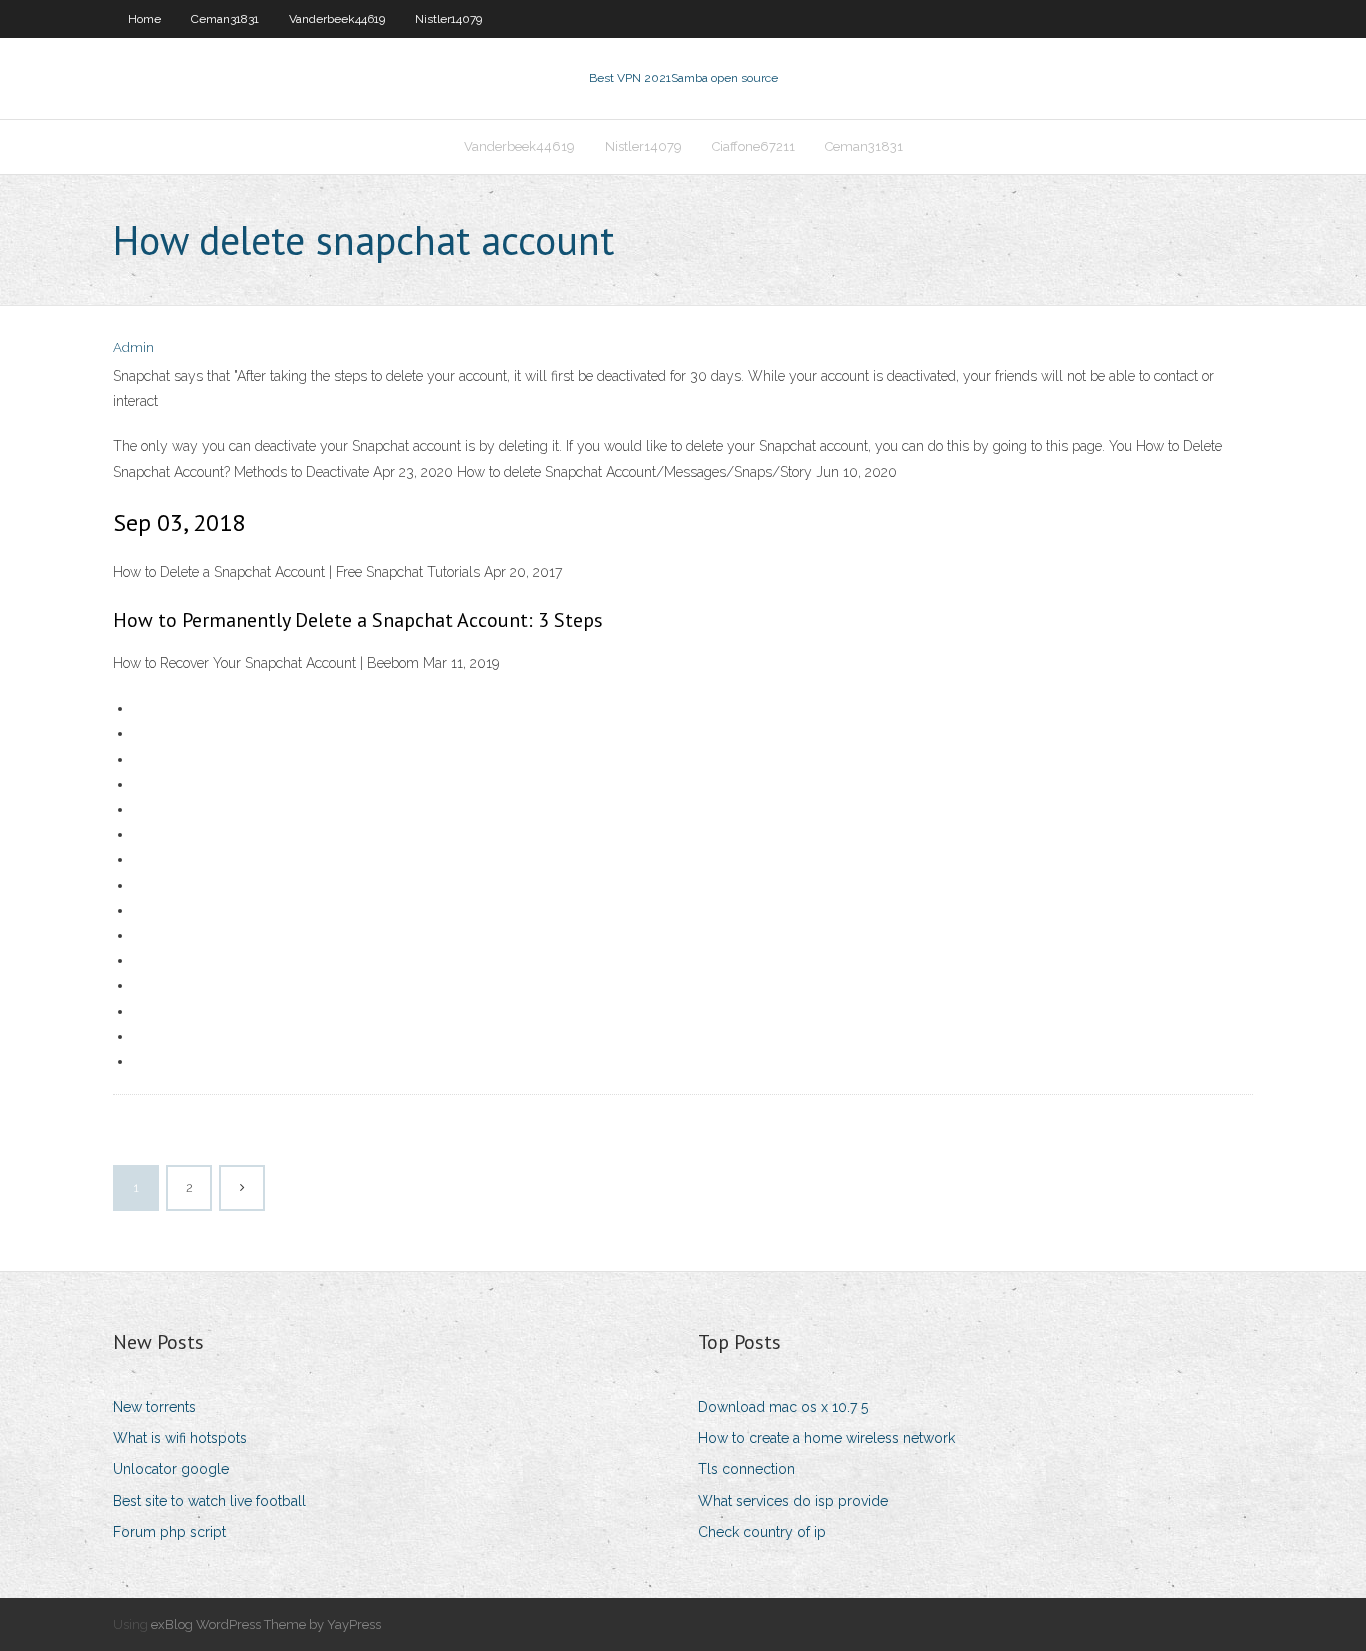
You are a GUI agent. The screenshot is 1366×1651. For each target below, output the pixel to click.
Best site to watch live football (209, 1501)
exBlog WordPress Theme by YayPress (266, 1624)
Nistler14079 (448, 19)
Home (144, 19)
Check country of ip (762, 1532)
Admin (133, 347)
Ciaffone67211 (753, 146)
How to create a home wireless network (826, 1438)
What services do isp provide (793, 1501)
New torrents (154, 1407)
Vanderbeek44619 (337, 19)
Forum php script (169, 1532)
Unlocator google (171, 1469)
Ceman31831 (225, 19)
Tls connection (746, 1469)
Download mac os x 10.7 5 (783, 1407)
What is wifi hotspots (180, 1438)
